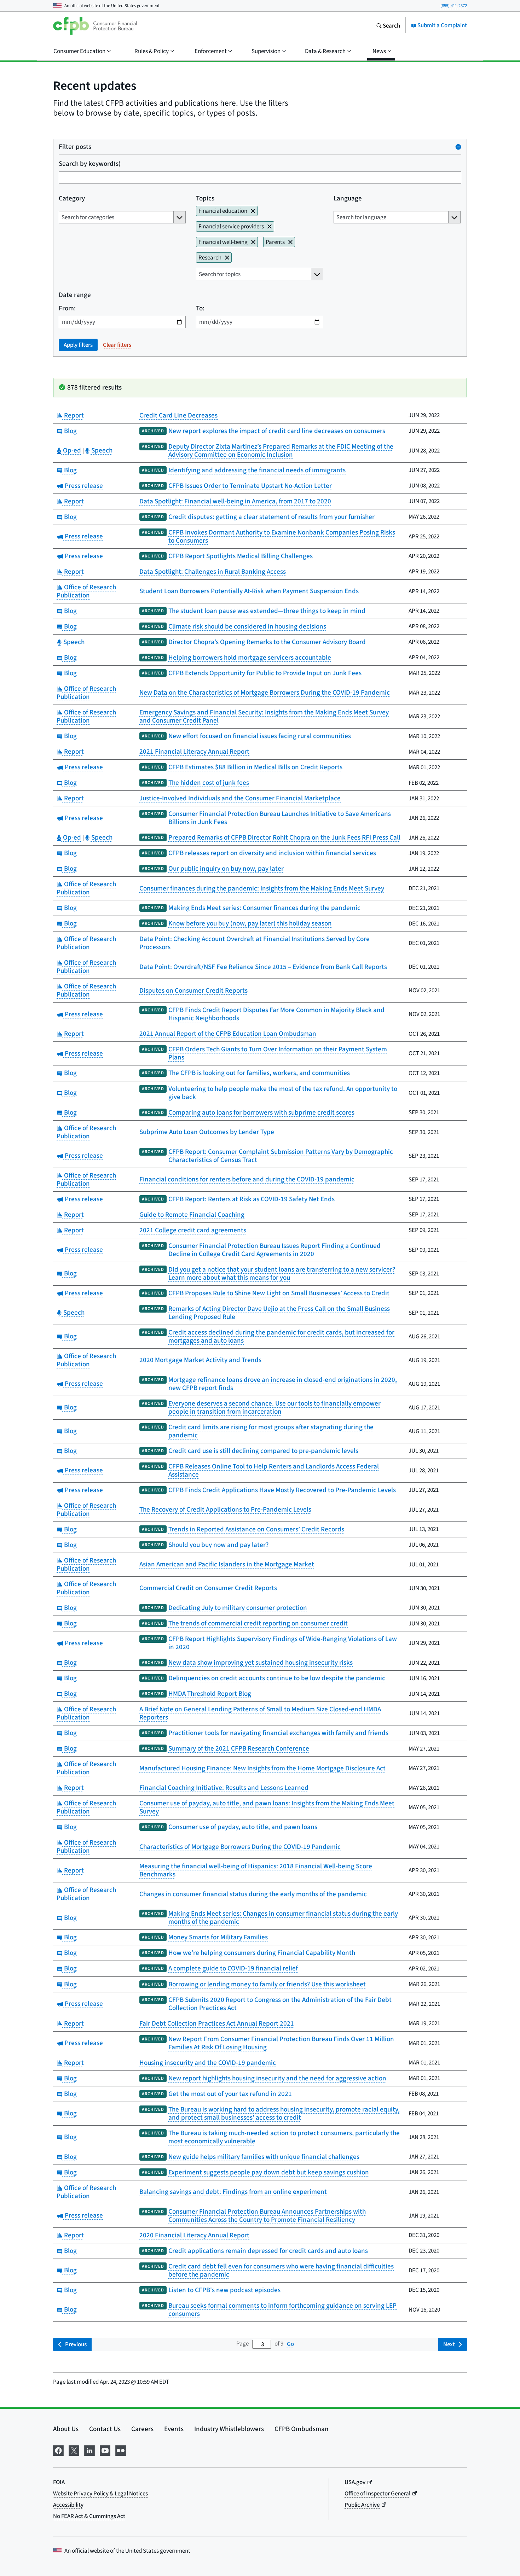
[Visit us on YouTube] (105, 2449)
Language (348, 198)
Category (72, 198)
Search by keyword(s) (90, 163)
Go (290, 2344)
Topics (205, 198)
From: (67, 308)
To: (200, 308)
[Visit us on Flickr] (121, 2449)
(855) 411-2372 (454, 5)
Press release (83, 486)
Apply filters (78, 345)
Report (73, 415)
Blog (70, 431)
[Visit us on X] (74, 2449)
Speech (101, 450)
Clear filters (117, 345)
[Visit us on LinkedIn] (89, 2449)
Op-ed (72, 450)
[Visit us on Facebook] (58, 2449)
